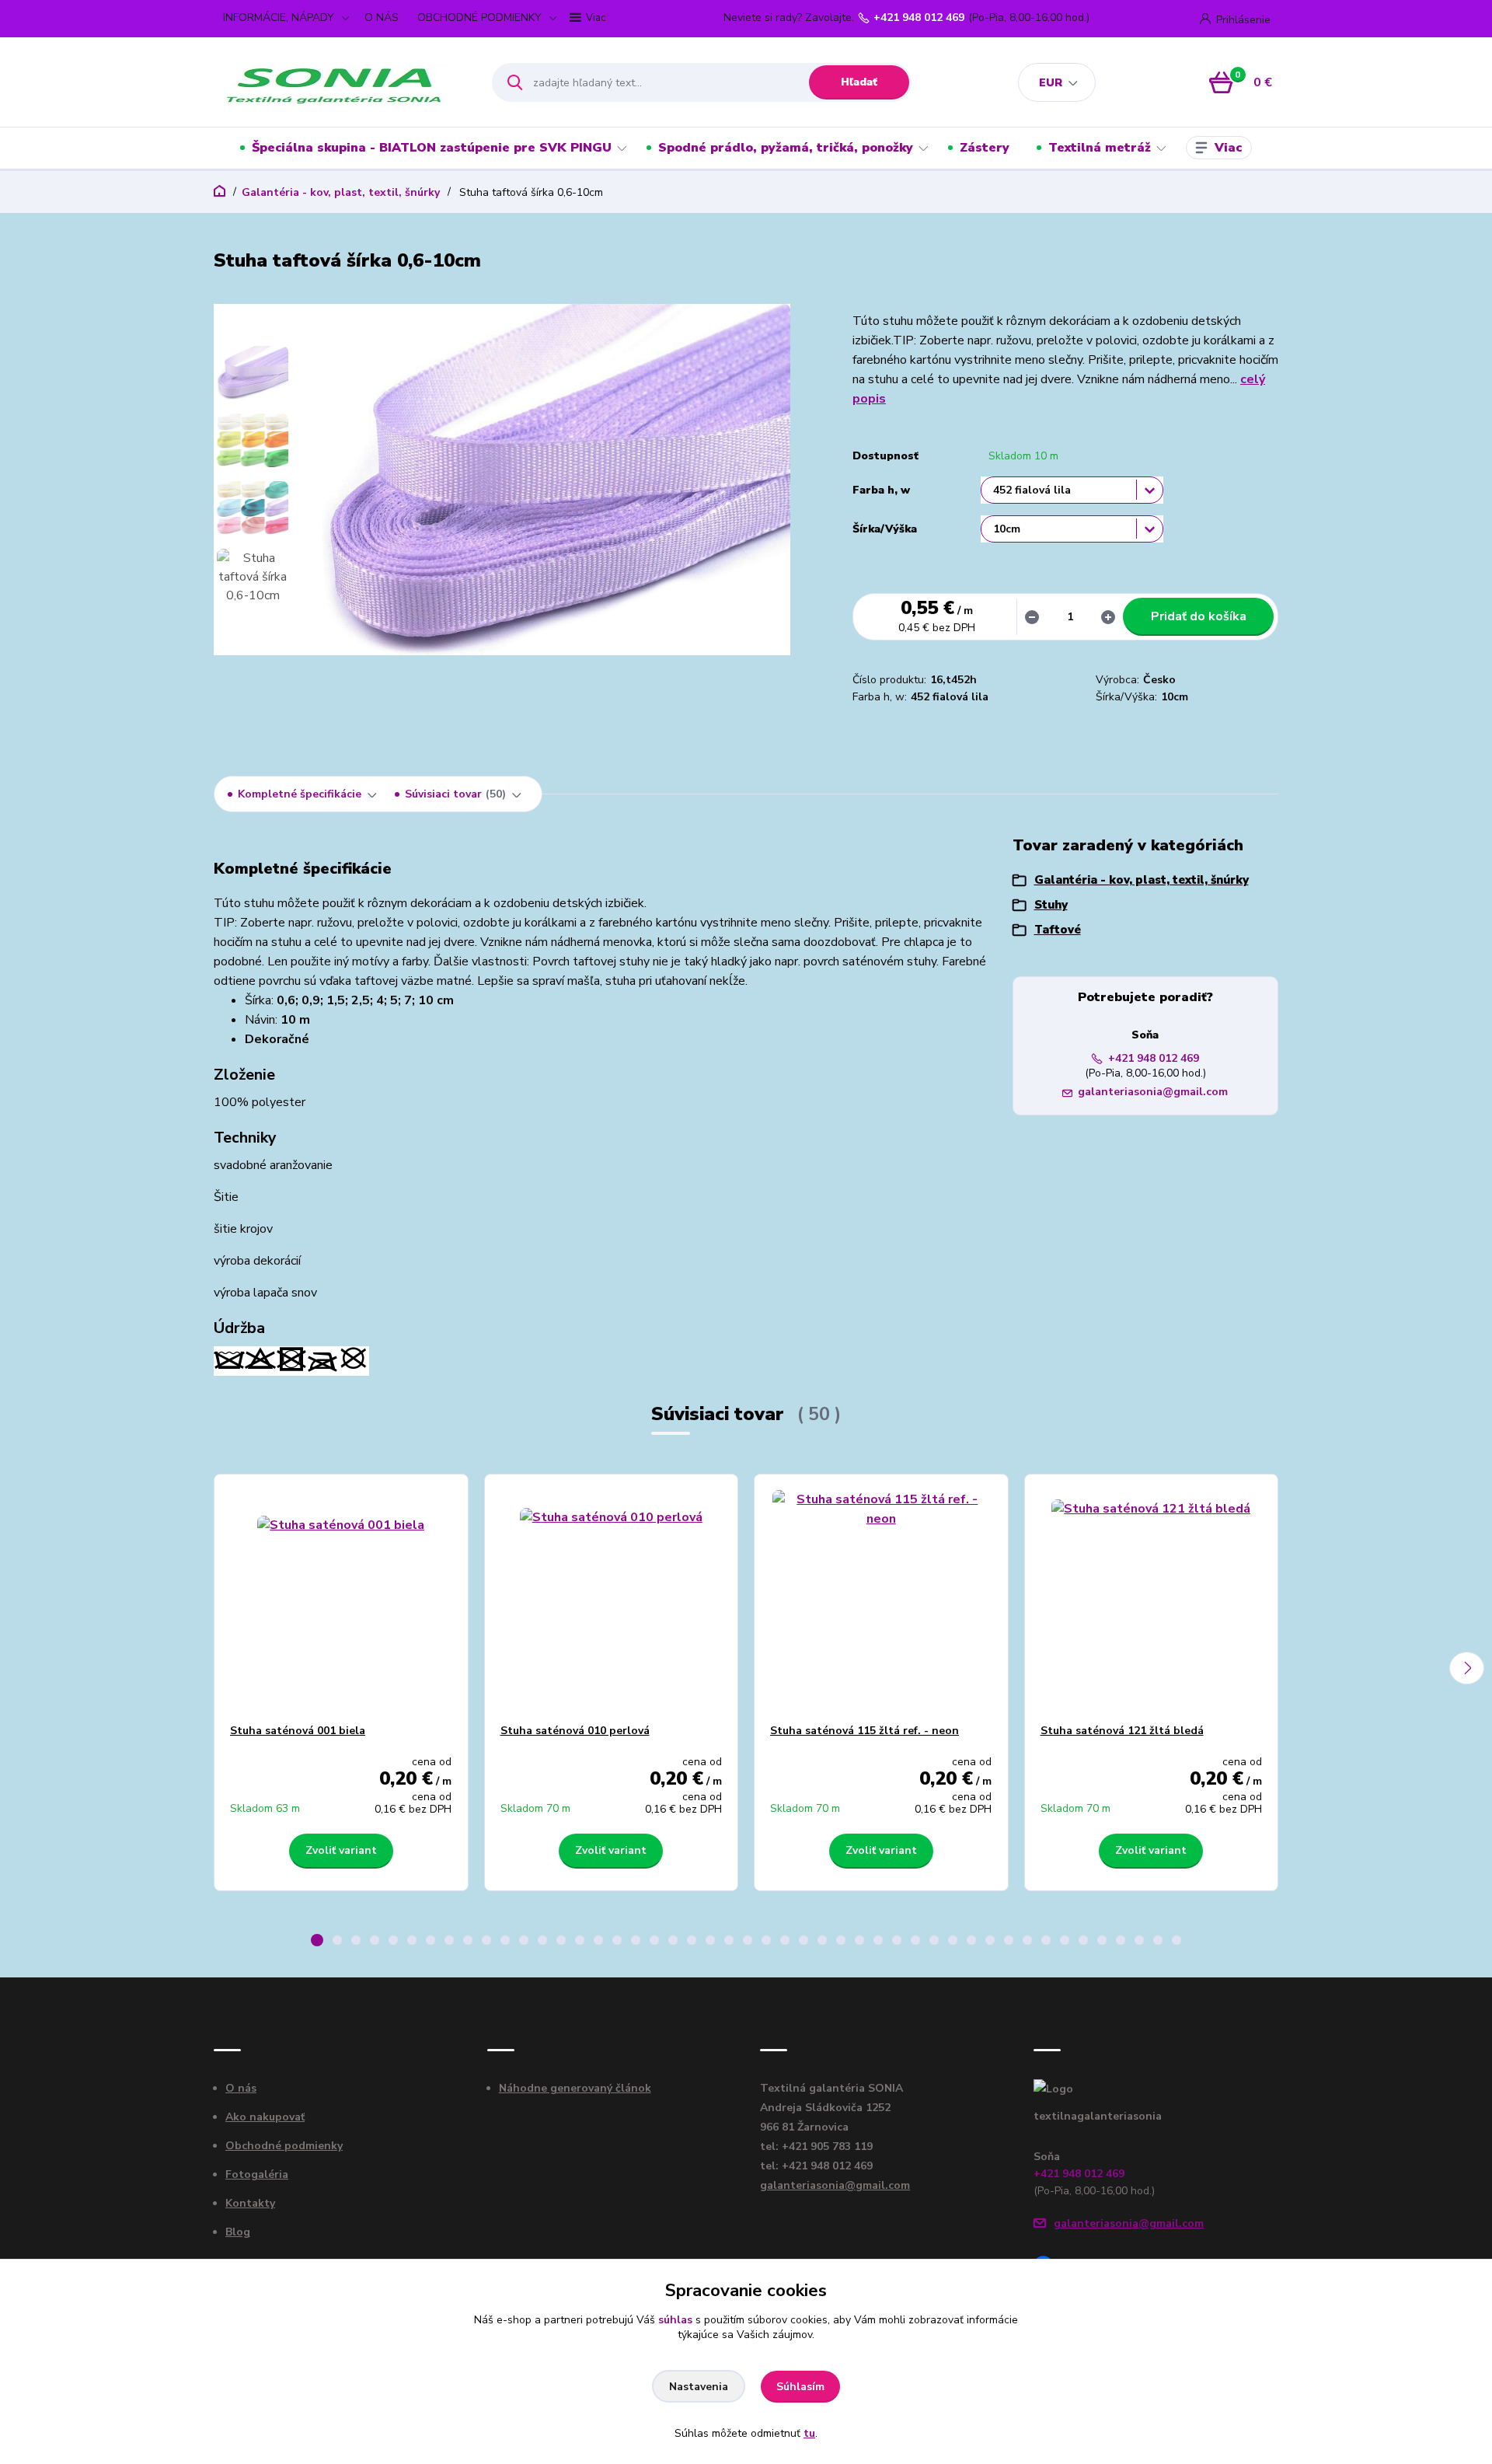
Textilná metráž (1100, 148)
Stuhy (1051, 905)
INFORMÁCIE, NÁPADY (279, 17)
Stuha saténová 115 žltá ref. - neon (865, 1731)
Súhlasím (800, 2387)
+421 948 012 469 (919, 18)
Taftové (1058, 930)
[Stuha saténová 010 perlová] (612, 1599)
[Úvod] (339, 82)
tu (809, 2433)
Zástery (985, 148)
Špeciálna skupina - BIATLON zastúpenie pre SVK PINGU (432, 148)
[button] (317, 1940)
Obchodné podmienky (284, 2146)
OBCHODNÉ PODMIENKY (479, 17)
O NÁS (382, 17)
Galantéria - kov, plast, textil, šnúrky (341, 192)
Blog (238, 2232)
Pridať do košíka (1199, 616)
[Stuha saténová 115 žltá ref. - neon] (881, 1599)
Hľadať (859, 82)
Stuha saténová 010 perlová (575, 1731)
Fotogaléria (257, 2174)
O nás (241, 2088)
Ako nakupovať (265, 2117)
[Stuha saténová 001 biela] (341, 1599)
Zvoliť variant (341, 1850)
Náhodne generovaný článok (575, 2088)
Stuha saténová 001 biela (298, 1731)
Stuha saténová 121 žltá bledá (1122, 1731)
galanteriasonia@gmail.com (1153, 1092)
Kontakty (250, 2203)
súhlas (675, 2320)
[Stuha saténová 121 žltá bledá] (1152, 1599)
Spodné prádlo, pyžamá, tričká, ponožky (786, 148)
